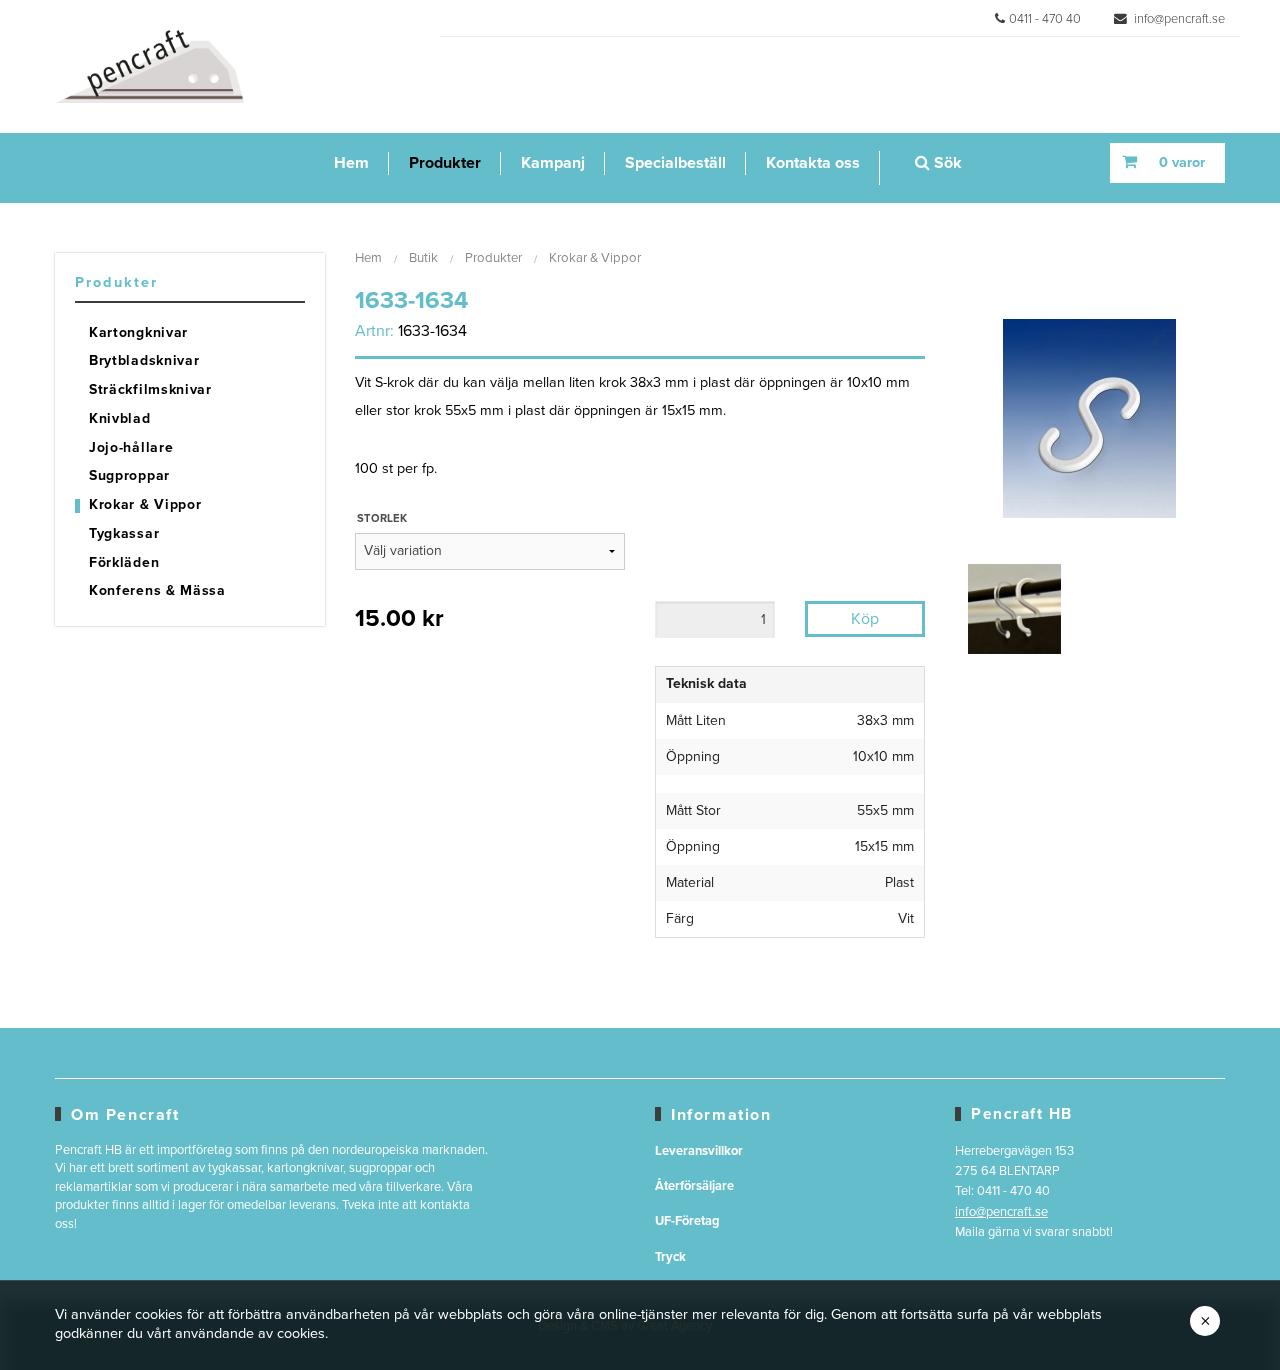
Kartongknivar (138, 332)
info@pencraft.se (1178, 19)
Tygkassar (124, 533)
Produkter (445, 163)
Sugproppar (129, 475)
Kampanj (553, 163)
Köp (865, 619)
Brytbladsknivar (144, 360)
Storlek (382, 518)
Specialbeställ (675, 163)
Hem (351, 163)
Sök (946, 163)
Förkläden (124, 562)
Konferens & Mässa (157, 590)
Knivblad (120, 418)
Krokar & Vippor (145, 504)
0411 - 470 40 (1045, 19)
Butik (423, 258)
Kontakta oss (813, 163)
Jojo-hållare (131, 447)
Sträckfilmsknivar (150, 389)
